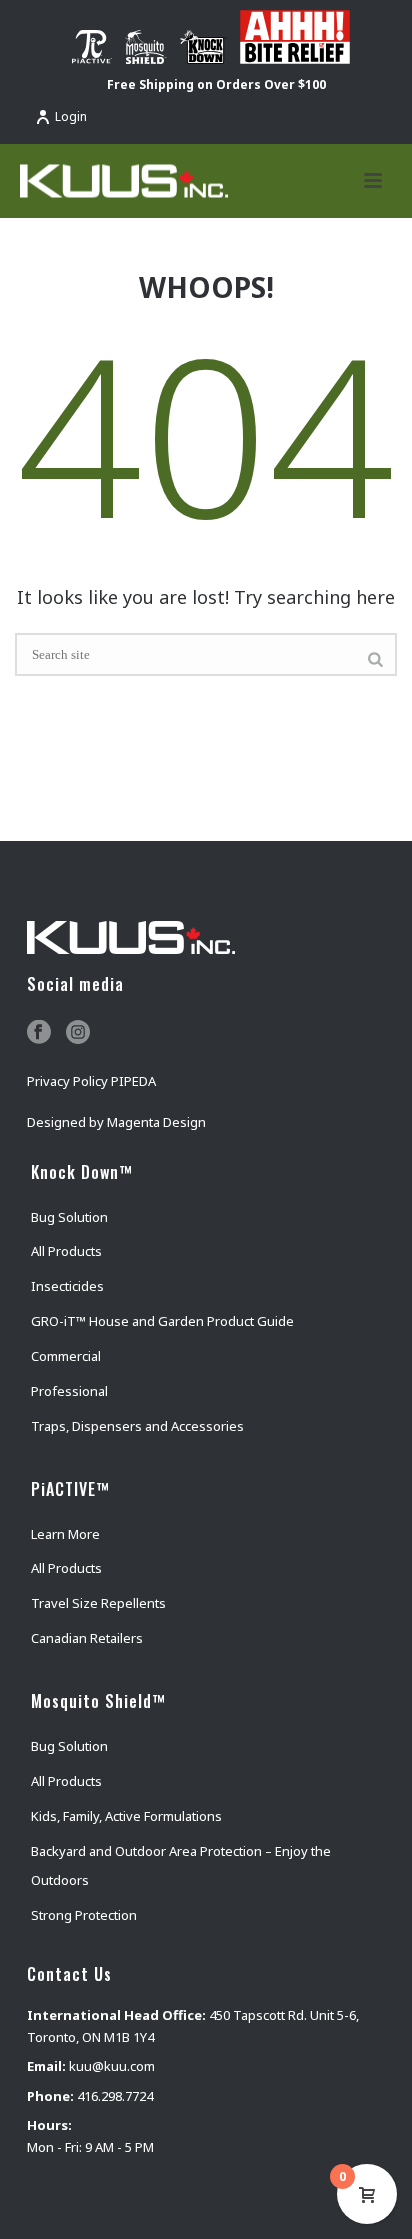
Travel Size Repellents (98, 1603)
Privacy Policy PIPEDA (91, 1081)
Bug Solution (69, 1217)
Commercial (66, 1356)
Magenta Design (156, 1122)
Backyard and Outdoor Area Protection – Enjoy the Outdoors (181, 1866)
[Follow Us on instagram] (78, 1033)
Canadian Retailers (87, 1638)
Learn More (65, 1534)
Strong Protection (84, 1915)
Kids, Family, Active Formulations (126, 1816)
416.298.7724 (115, 2096)
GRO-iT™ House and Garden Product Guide (162, 1321)
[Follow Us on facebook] (39, 1033)
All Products (66, 1251)
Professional (69, 1391)
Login (71, 116)
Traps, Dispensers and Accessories (137, 1426)
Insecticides (67, 1286)
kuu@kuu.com (112, 2066)
